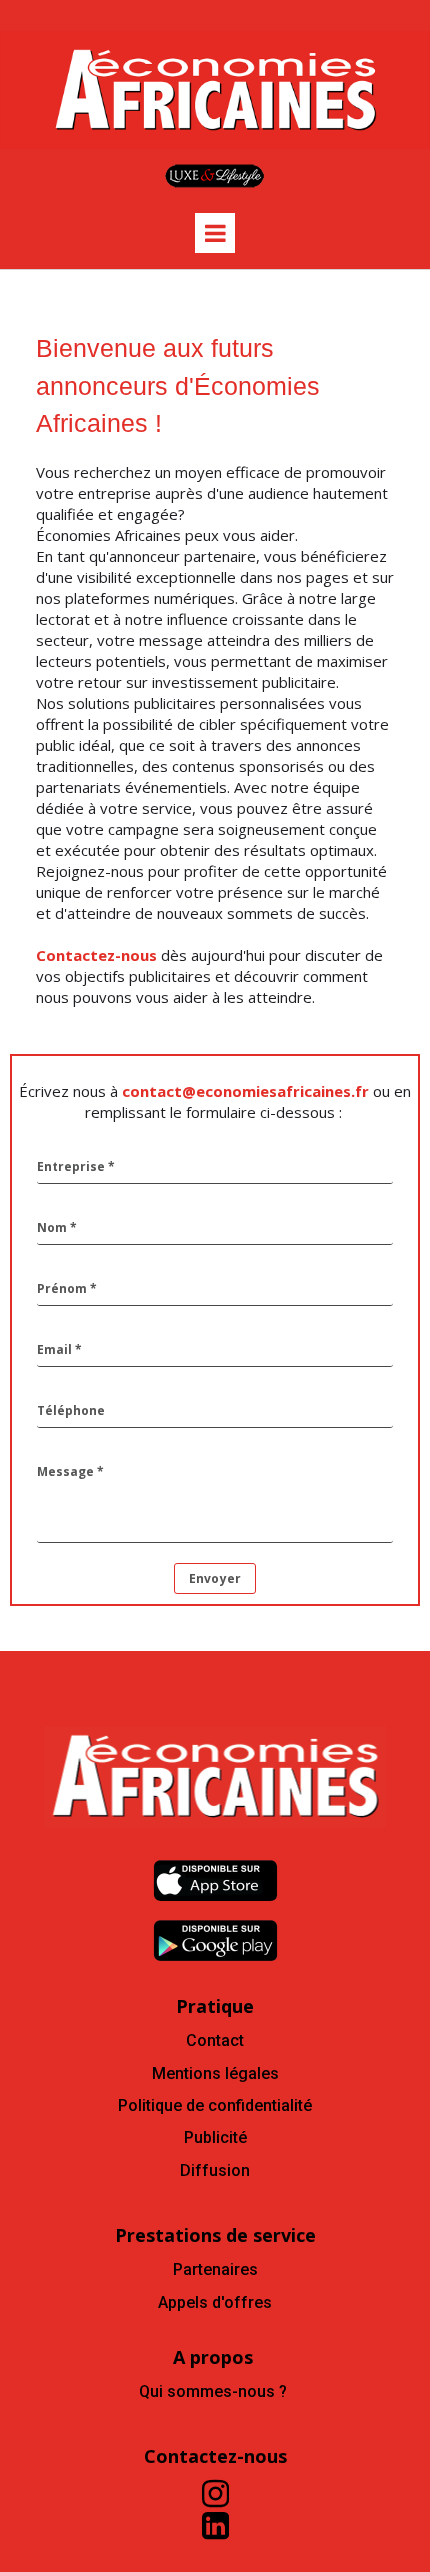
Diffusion (215, 2170)
